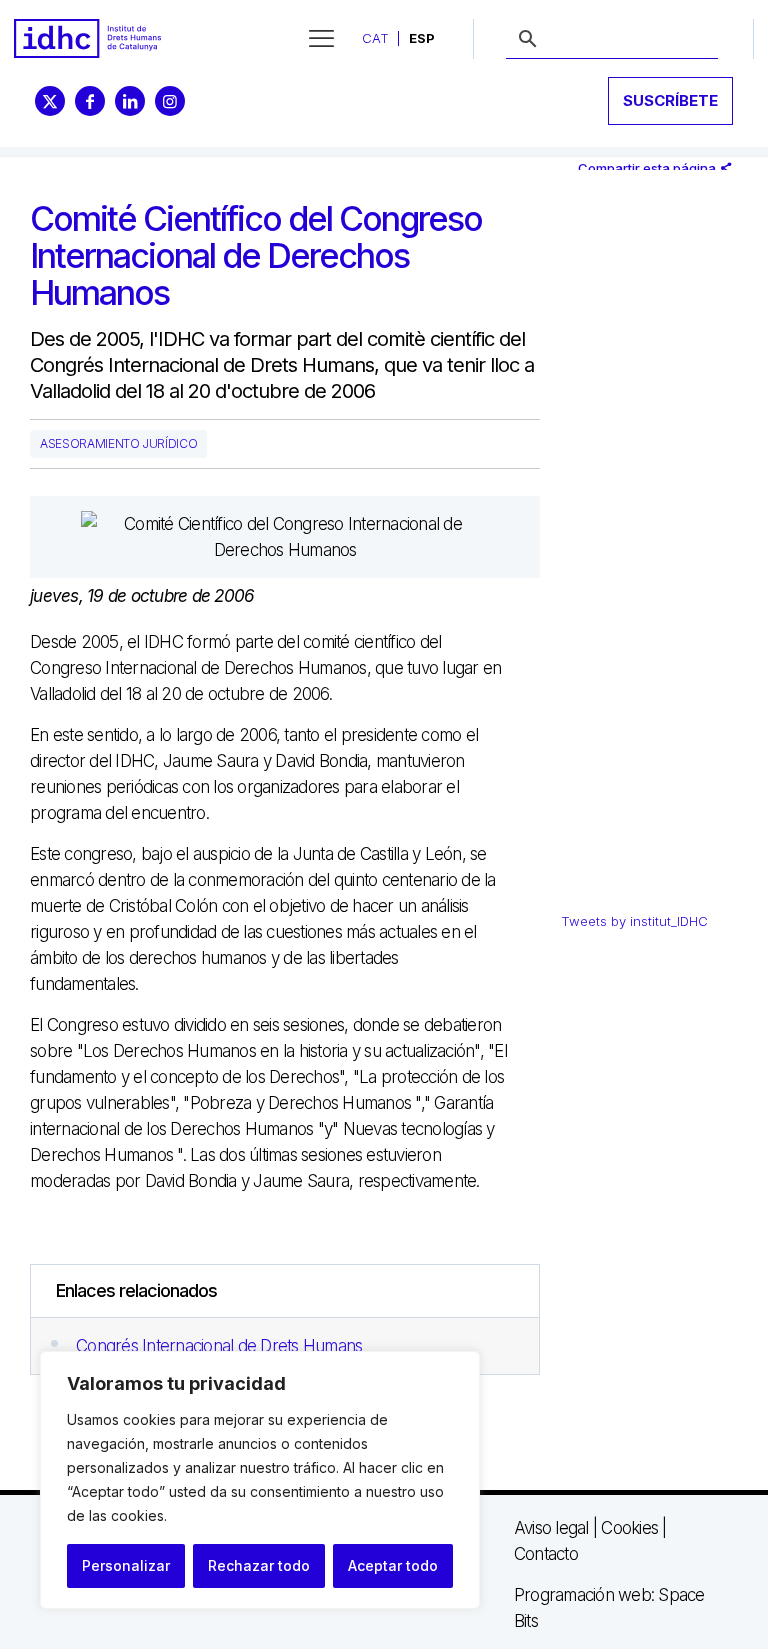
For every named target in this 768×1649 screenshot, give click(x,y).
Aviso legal (551, 1528)
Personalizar (126, 1565)
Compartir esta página (648, 168)
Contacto (546, 1554)
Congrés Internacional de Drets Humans (219, 1346)
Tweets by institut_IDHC (634, 921)
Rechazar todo (259, 1565)
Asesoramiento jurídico (118, 443)
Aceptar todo (393, 1565)
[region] (260, 1480)
